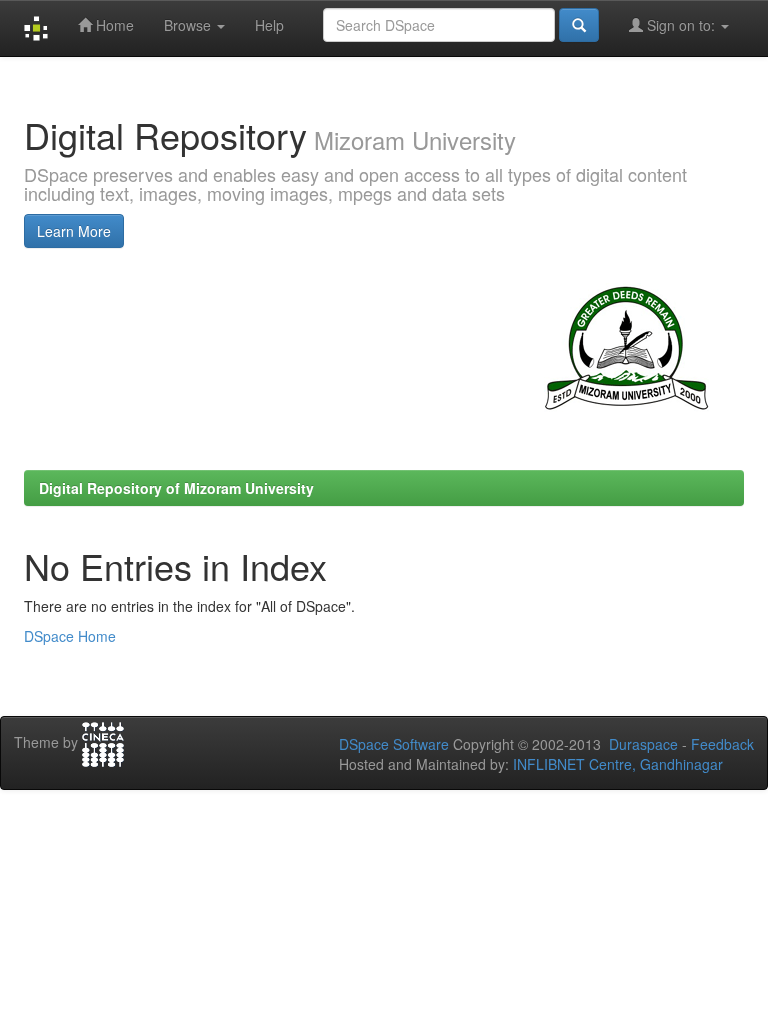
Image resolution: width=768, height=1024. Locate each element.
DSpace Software (394, 744)
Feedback (722, 744)
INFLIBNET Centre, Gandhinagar (616, 764)
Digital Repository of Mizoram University (176, 488)
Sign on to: (681, 25)
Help (269, 25)
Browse (189, 25)
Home (113, 25)
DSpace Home (70, 636)
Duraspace (643, 744)
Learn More (74, 231)
